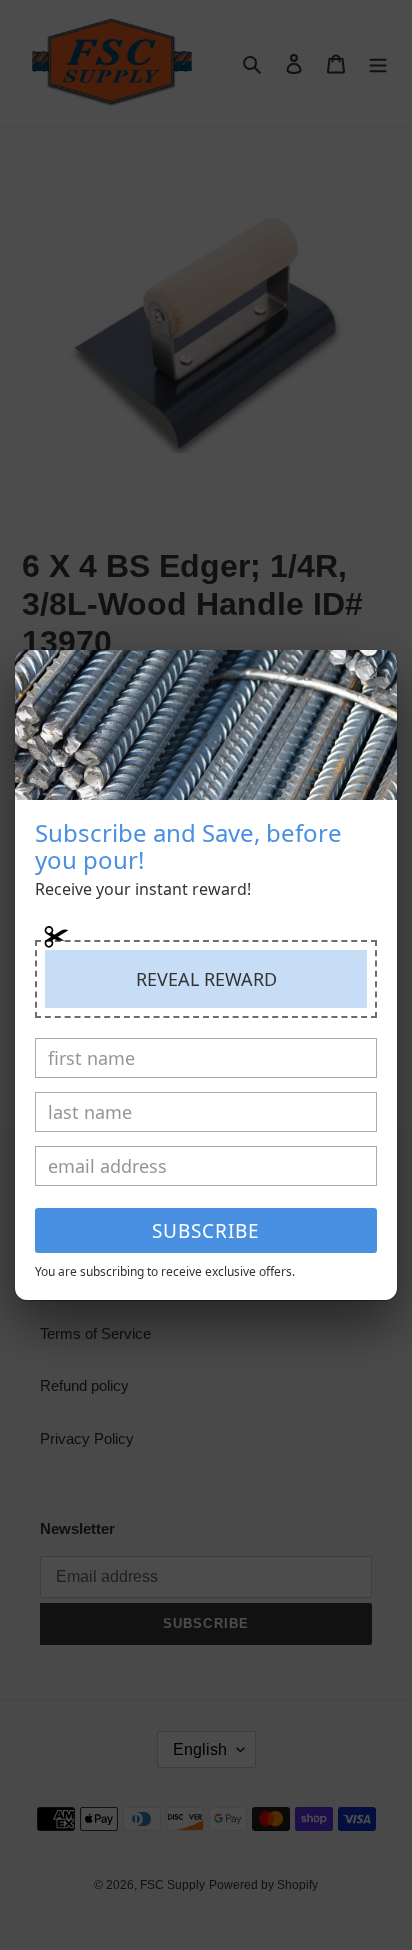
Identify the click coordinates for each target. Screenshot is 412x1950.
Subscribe (206, 1231)
